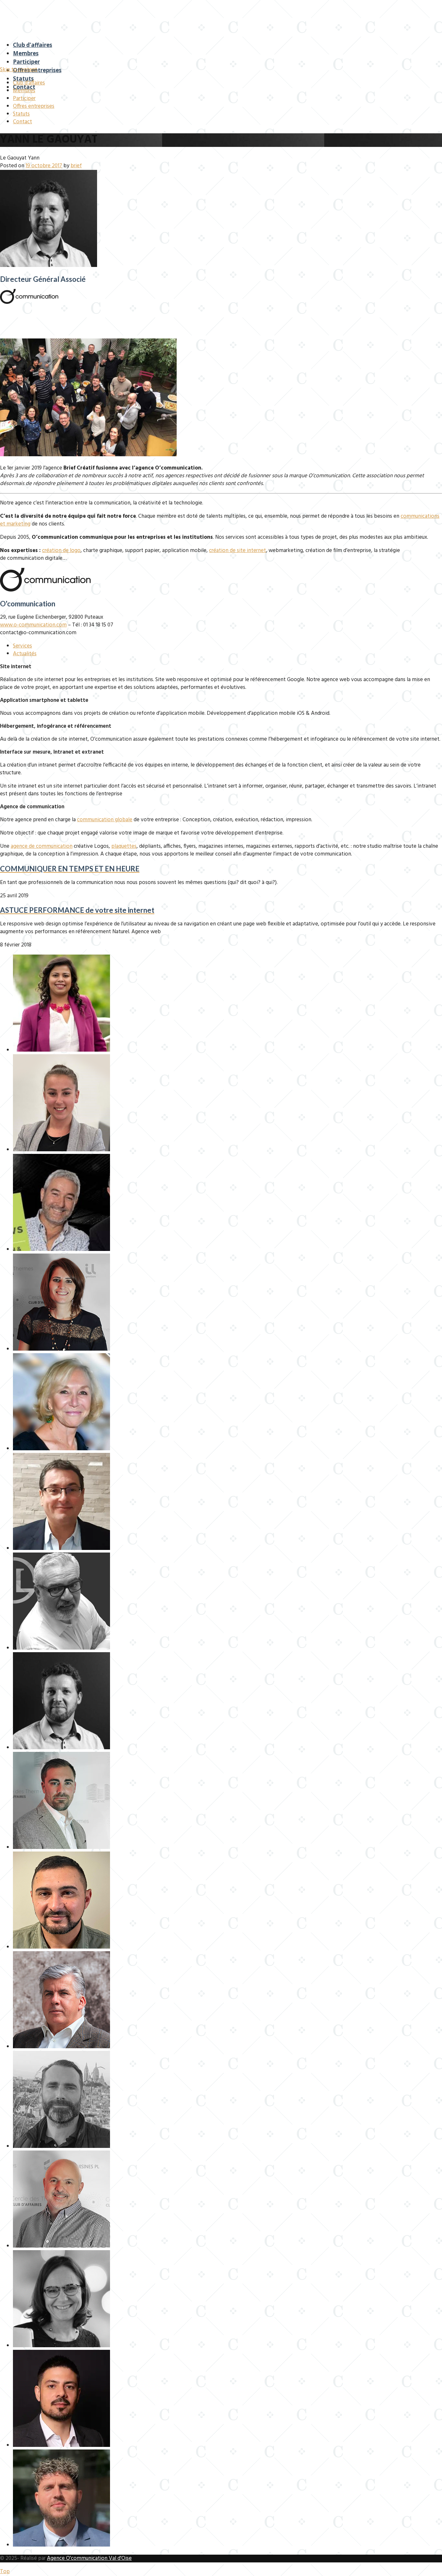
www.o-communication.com (33, 625)
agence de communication (42, 846)
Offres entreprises (37, 70)
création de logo (61, 551)
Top (5, 2572)
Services (22, 646)
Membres (26, 53)
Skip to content (19, 70)
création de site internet (238, 551)
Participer (26, 62)
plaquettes (124, 846)
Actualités (25, 654)
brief (76, 166)
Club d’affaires (33, 45)
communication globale (105, 820)
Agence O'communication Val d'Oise (89, 2558)
